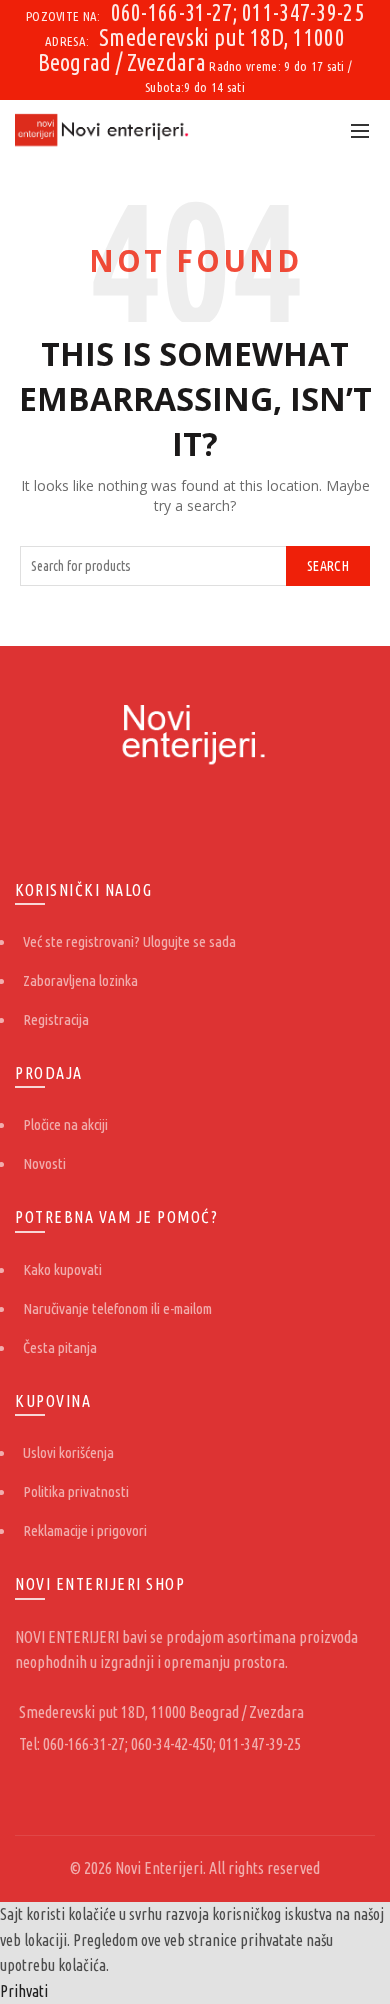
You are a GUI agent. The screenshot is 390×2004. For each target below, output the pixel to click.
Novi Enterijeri (159, 1868)
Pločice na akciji (65, 1124)
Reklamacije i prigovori (85, 1530)
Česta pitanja (60, 1347)
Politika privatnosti (76, 1491)
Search (328, 566)
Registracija (56, 1019)
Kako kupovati (62, 1269)
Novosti (44, 1163)
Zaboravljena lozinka (80, 980)
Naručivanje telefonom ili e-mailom (117, 1308)
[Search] (316, 130)
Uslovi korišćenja (68, 1452)
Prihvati (24, 1991)
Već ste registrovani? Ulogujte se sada (129, 941)
